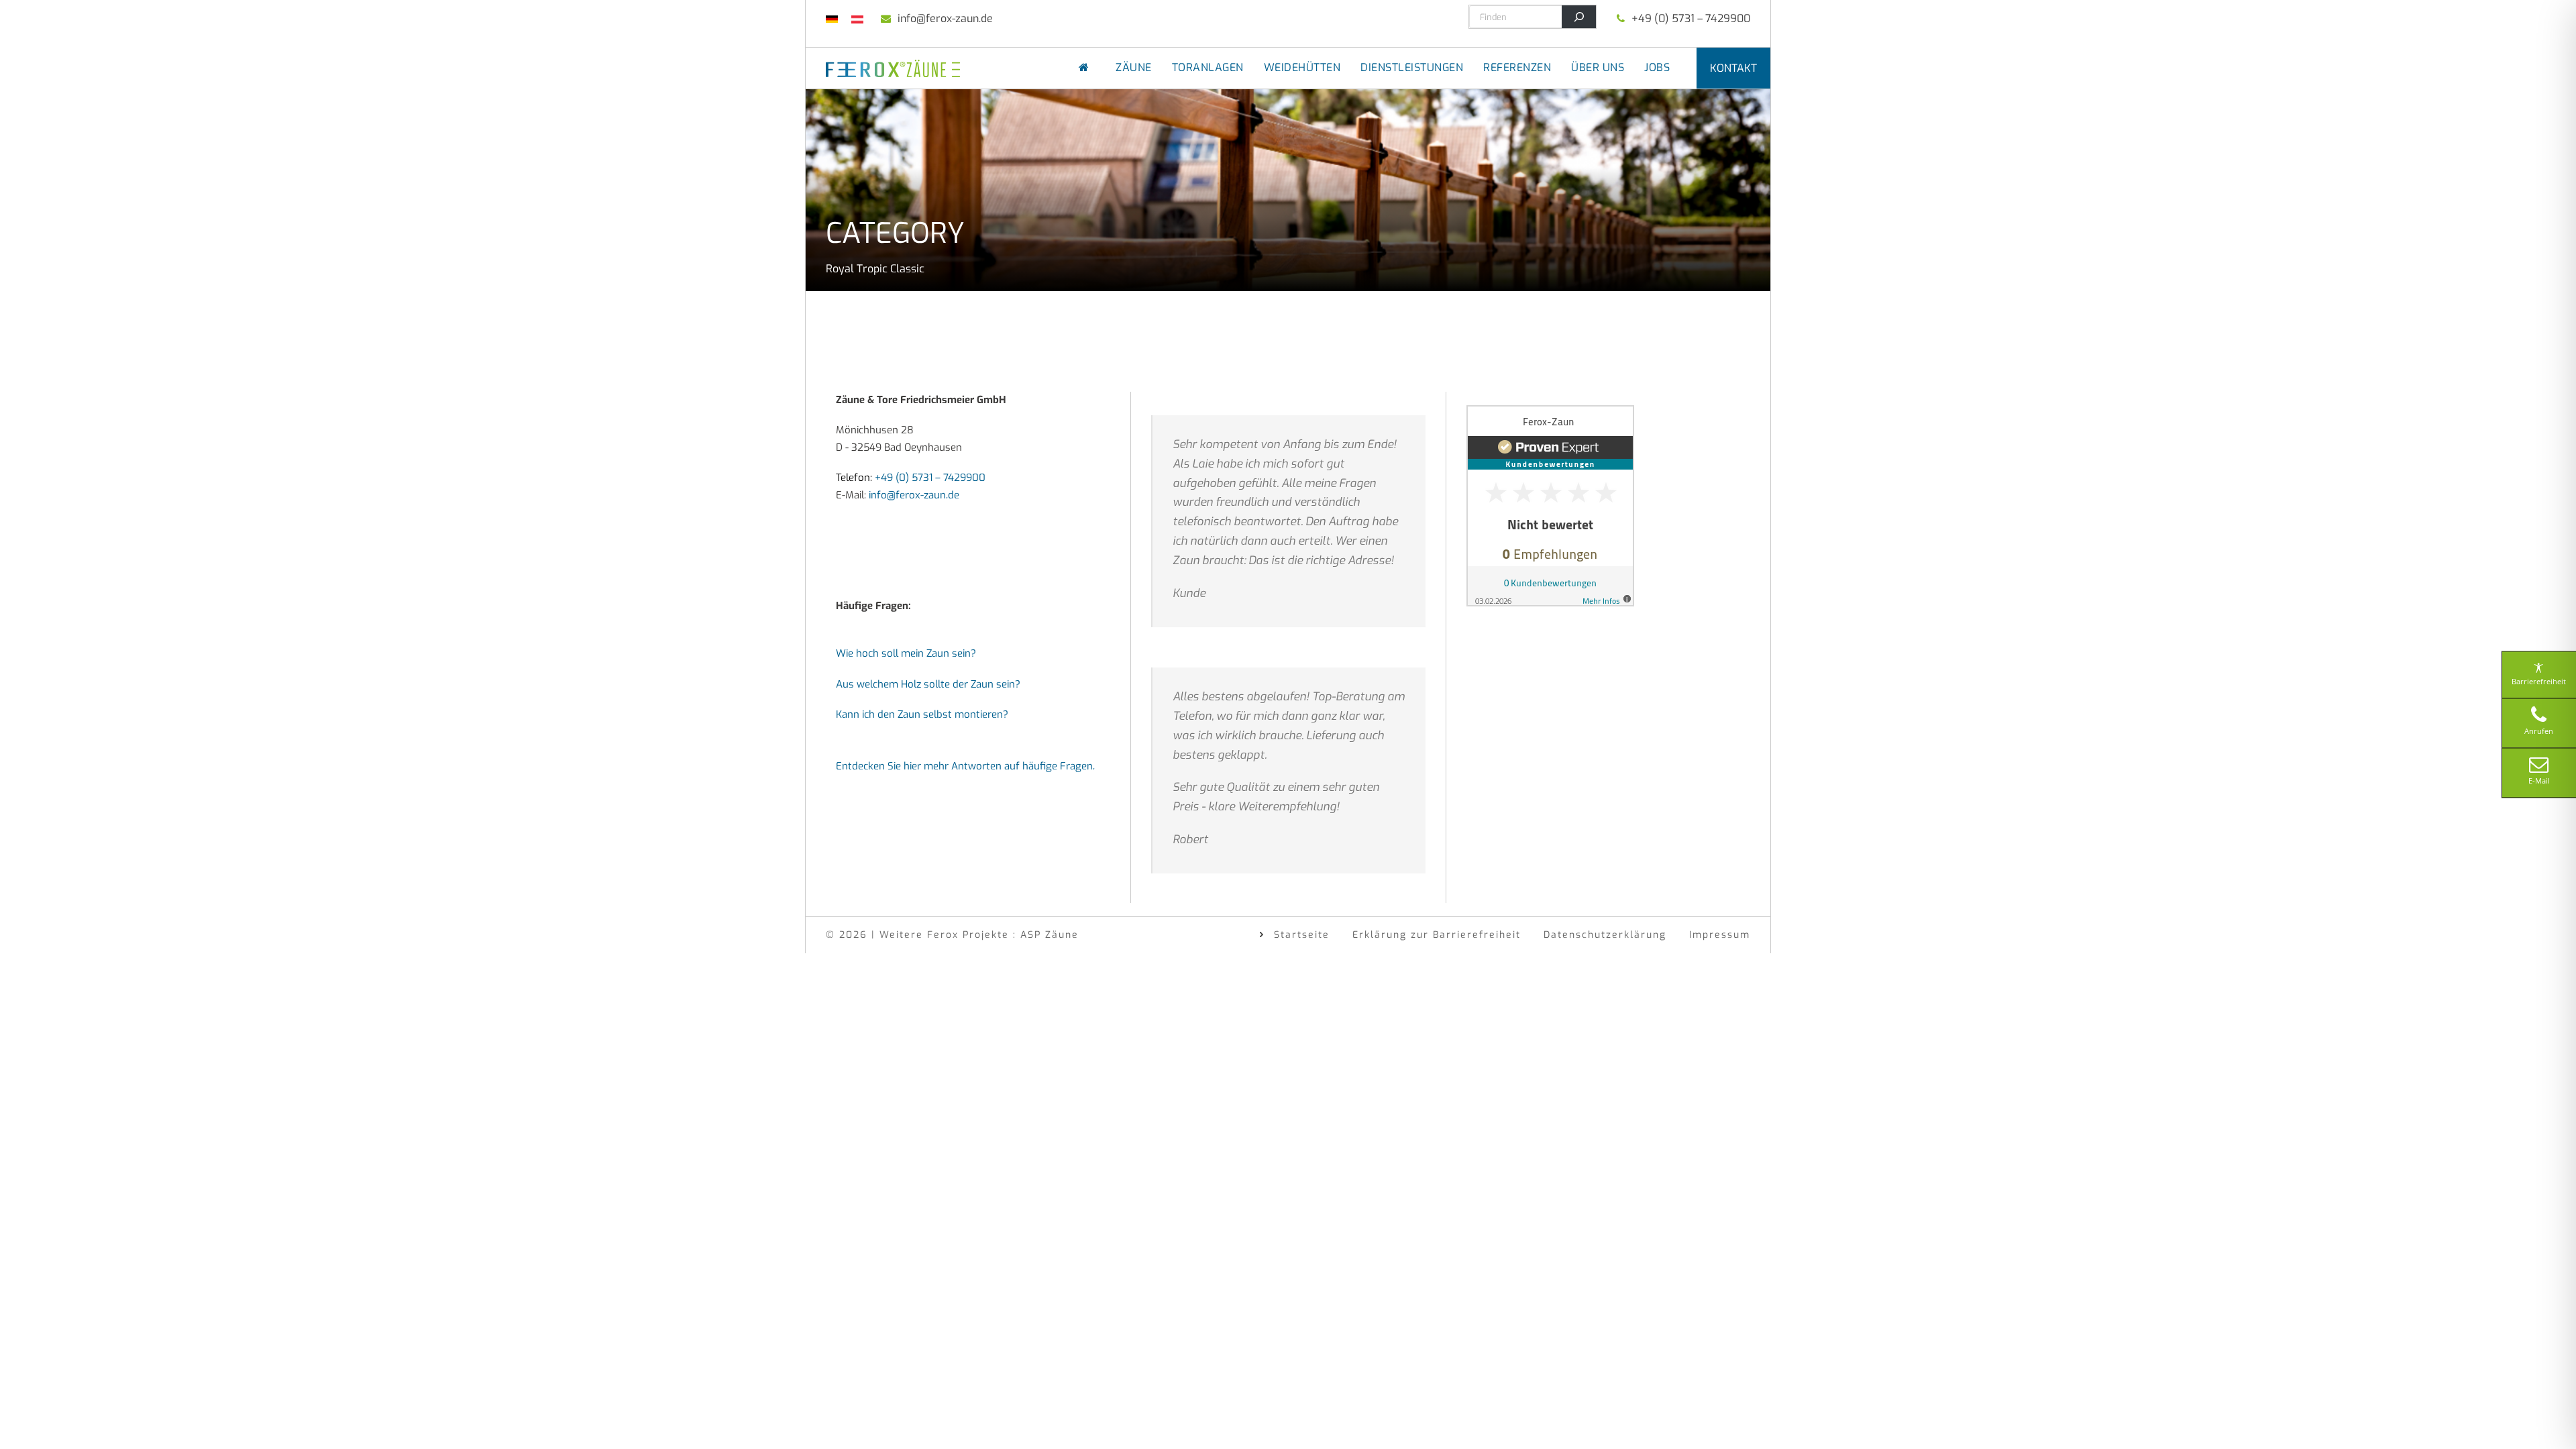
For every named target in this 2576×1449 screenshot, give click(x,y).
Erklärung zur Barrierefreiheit (1437, 935)
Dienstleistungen (1412, 67)
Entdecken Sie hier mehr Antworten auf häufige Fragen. (965, 766)
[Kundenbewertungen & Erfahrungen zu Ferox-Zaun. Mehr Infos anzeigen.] (1550, 505)
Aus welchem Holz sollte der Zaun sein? (928, 684)
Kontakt (1733, 68)
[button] (30, 1419)
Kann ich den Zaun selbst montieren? (922, 714)
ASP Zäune (1050, 935)
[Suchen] (1579, 17)
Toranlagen (1208, 67)
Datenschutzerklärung (1605, 935)
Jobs (1657, 67)
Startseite (1302, 935)
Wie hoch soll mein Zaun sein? (906, 653)
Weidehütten (1302, 67)
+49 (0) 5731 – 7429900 (1691, 18)
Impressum (1720, 935)
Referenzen (1517, 67)
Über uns (1598, 67)
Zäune (1134, 67)
